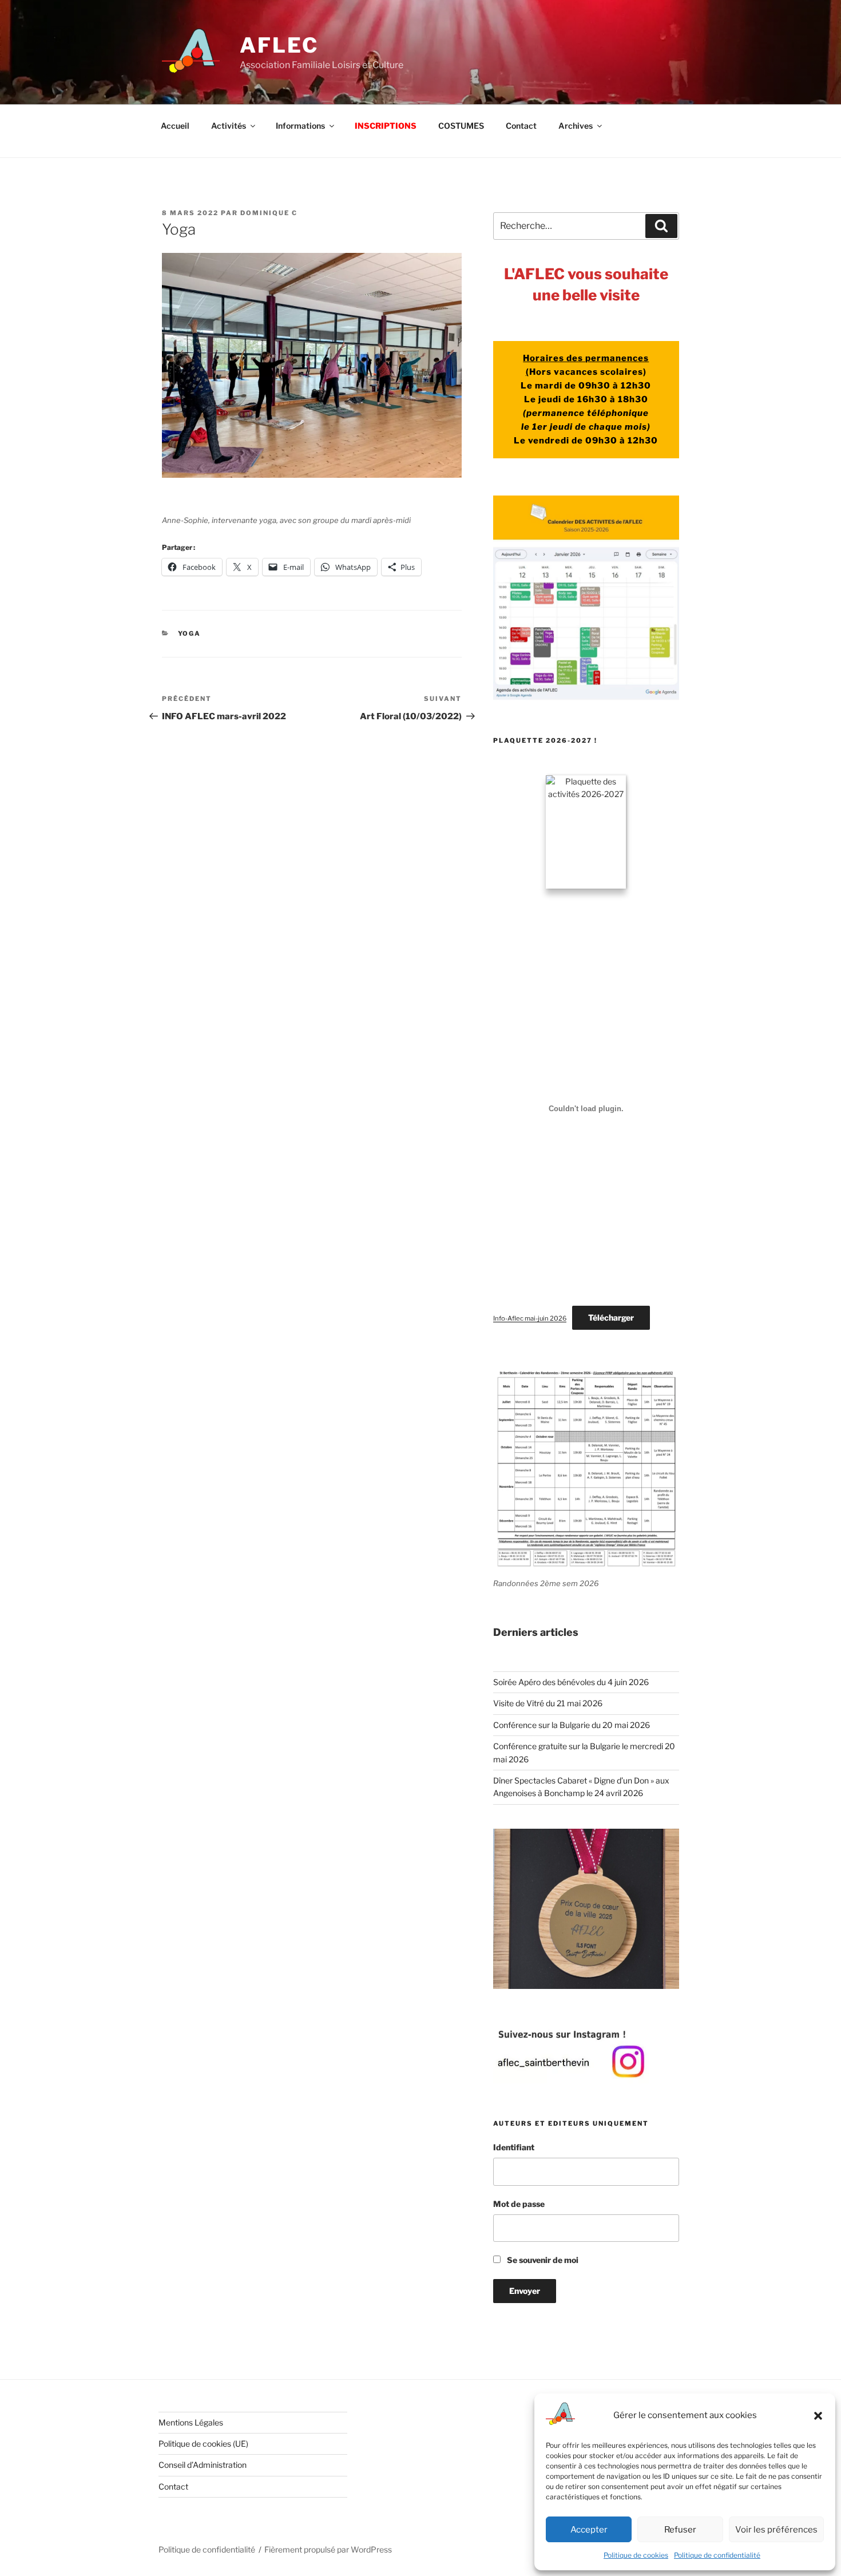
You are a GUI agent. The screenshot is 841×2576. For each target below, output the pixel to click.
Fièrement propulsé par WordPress (328, 2549)
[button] (818, 2416)
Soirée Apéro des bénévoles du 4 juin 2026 (571, 1682)
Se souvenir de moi (542, 2260)
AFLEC (279, 45)
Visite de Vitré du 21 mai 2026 (548, 1703)
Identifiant (514, 2147)
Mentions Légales (191, 2422)
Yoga (190, 633)
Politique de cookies (636, 2555)
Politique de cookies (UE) (203, 2444)
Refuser (680, 2530)
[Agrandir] (664, 1844)
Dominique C (269, 213)
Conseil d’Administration (203, 2465)
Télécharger (611, 1317)
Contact (521, 126)
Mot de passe (519, 2204)
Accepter (589, 2530)
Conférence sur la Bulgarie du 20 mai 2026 (572, 1725)
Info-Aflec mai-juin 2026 (530, 1318)
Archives (576, 126)
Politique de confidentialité (717, 2555)
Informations (300, 126)
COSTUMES (461, 126)
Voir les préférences (776, 2530)
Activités (229, 126)
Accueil (175, 126)
